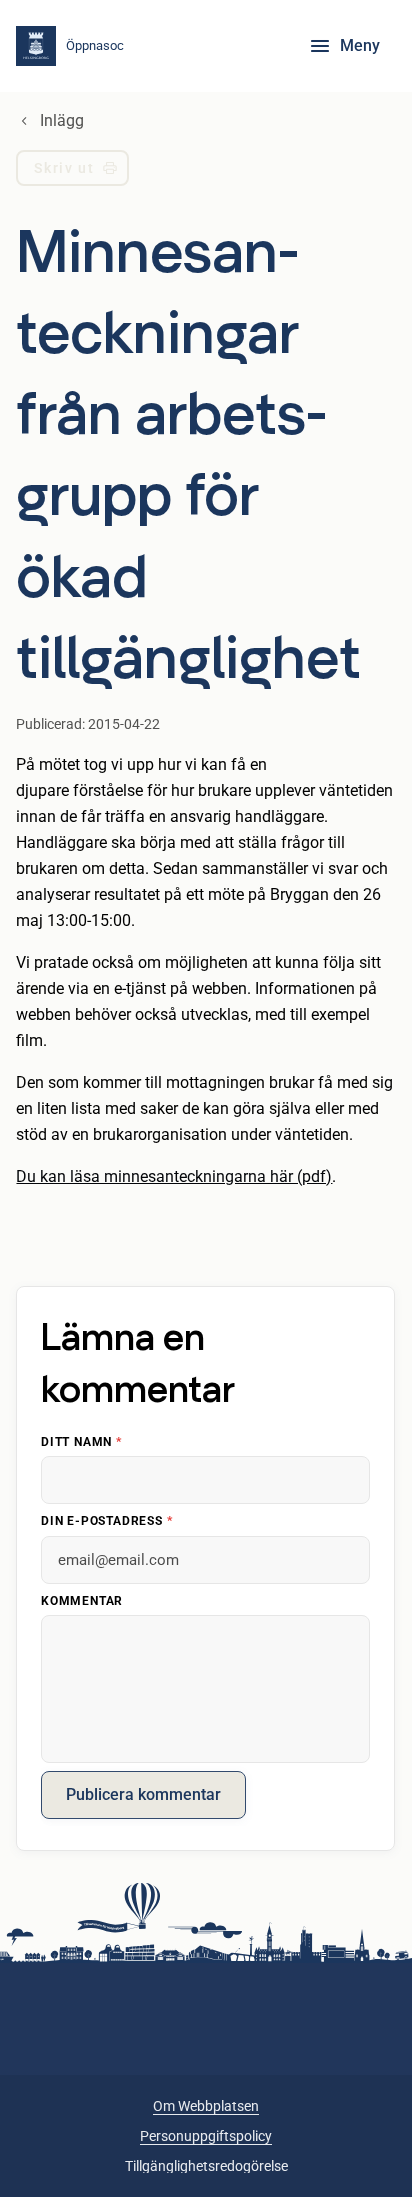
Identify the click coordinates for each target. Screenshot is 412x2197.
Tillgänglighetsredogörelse (206, 2166)
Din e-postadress (106, 1521)
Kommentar (82, 1600)
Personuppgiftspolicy (206, 2136)
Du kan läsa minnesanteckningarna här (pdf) (174, 1176)
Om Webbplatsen (206, 2106)
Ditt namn (81, 1441)
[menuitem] (72, 172)
